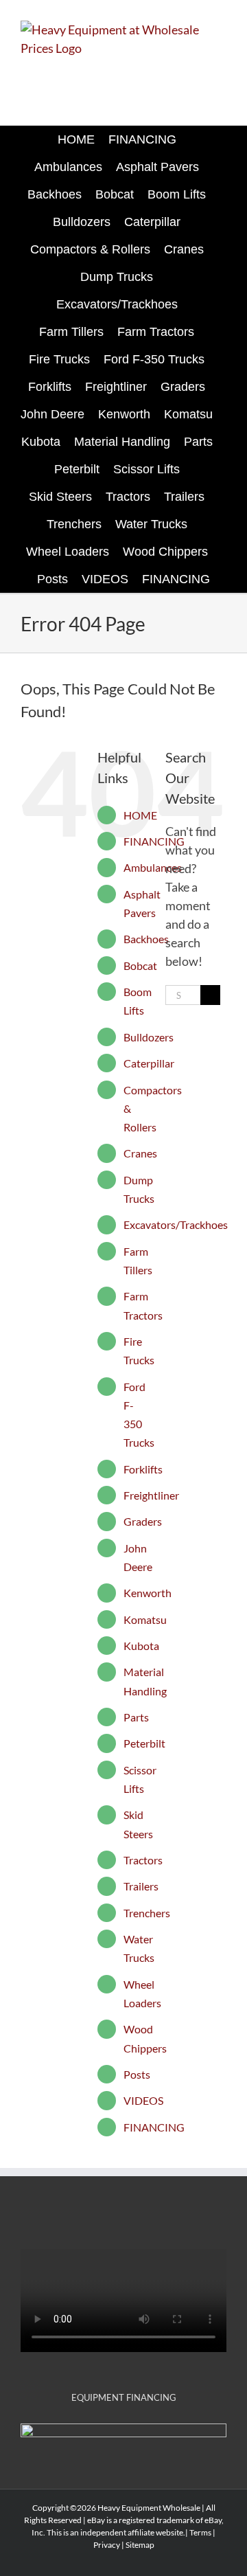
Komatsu (145, 1619)
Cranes (140, 1153)
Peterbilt (144, 1743)
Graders (143, 1521)
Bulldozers (149, 1037)
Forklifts (143, 1469)
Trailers (141, 1886)
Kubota (141, 1646)
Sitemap (140, 2545)
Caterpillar (149, 1063)
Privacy (107, 2545)
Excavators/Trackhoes (176, 1224)
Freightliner (151, 1495)
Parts (136, 1717)
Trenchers (147, 1913)
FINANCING (154, 841)
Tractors (143, 1860)
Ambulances (153, 867)
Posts (137, 2074)
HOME (140, 815)
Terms (200, 2532)
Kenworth (148, 1593)
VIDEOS (143, 2100)
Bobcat (140, 965)
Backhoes (146, 939)
